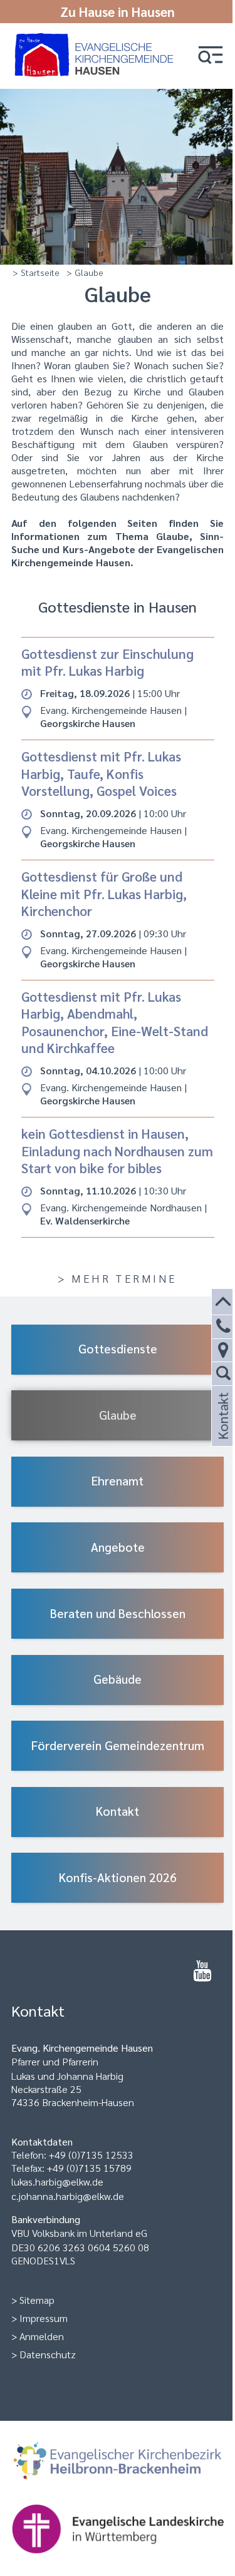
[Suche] (223, 1374)
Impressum (44, 2318)
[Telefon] (223, 1327)
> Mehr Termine (117, 1278)
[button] (211, 56)
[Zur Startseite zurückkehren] (97, 39)
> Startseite (36, 272)
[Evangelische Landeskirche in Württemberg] (118, 2530)
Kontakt (222, 1431)
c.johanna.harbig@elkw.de (68, 2196)
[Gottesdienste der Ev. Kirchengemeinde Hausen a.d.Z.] (202, 1971)
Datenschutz (48, 2354)
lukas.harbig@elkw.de (57, 2181)
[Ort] (223, 1351)
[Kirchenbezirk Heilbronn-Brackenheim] (118, 2463)
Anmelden (42, 2336)
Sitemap (37, 2300)
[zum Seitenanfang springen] (223, 1302)
